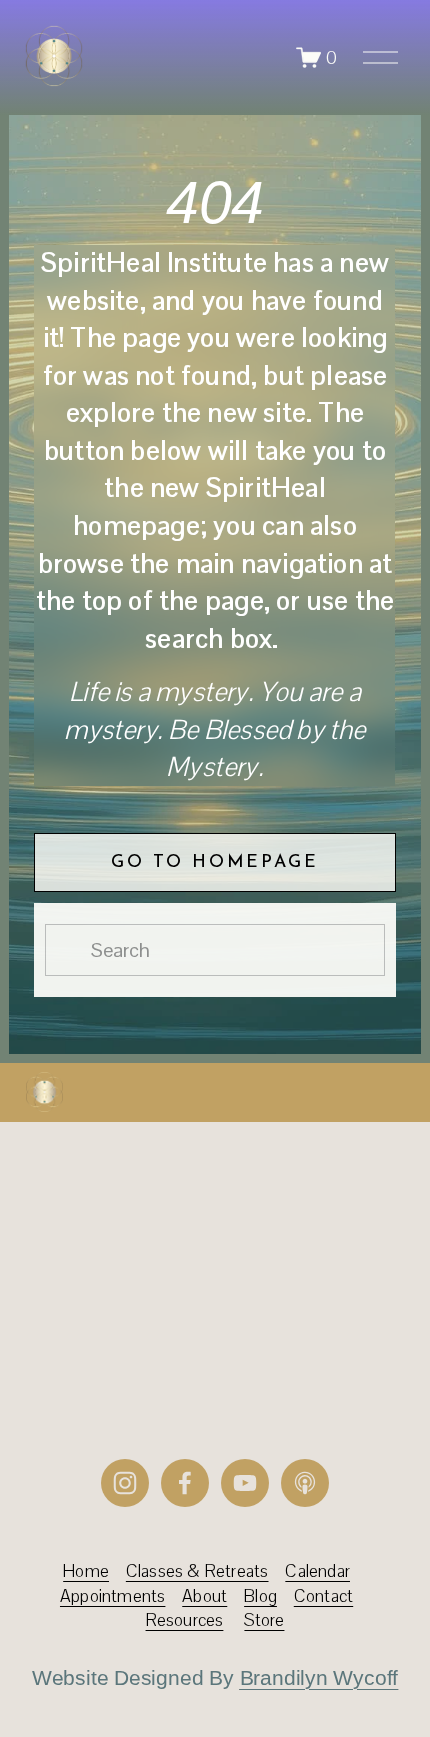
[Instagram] (125, 1483)
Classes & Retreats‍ (197, 1571)
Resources (185, 1620)
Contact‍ (323, 1596)
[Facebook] (185, 1483)
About (204, 1596)
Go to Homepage (214, 862)
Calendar (317, 1571)
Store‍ (264, 1620)
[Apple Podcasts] (305, 1483)
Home (86, 1571)
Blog (260, 1596)
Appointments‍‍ (112, 1596)
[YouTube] (245, 1483)
